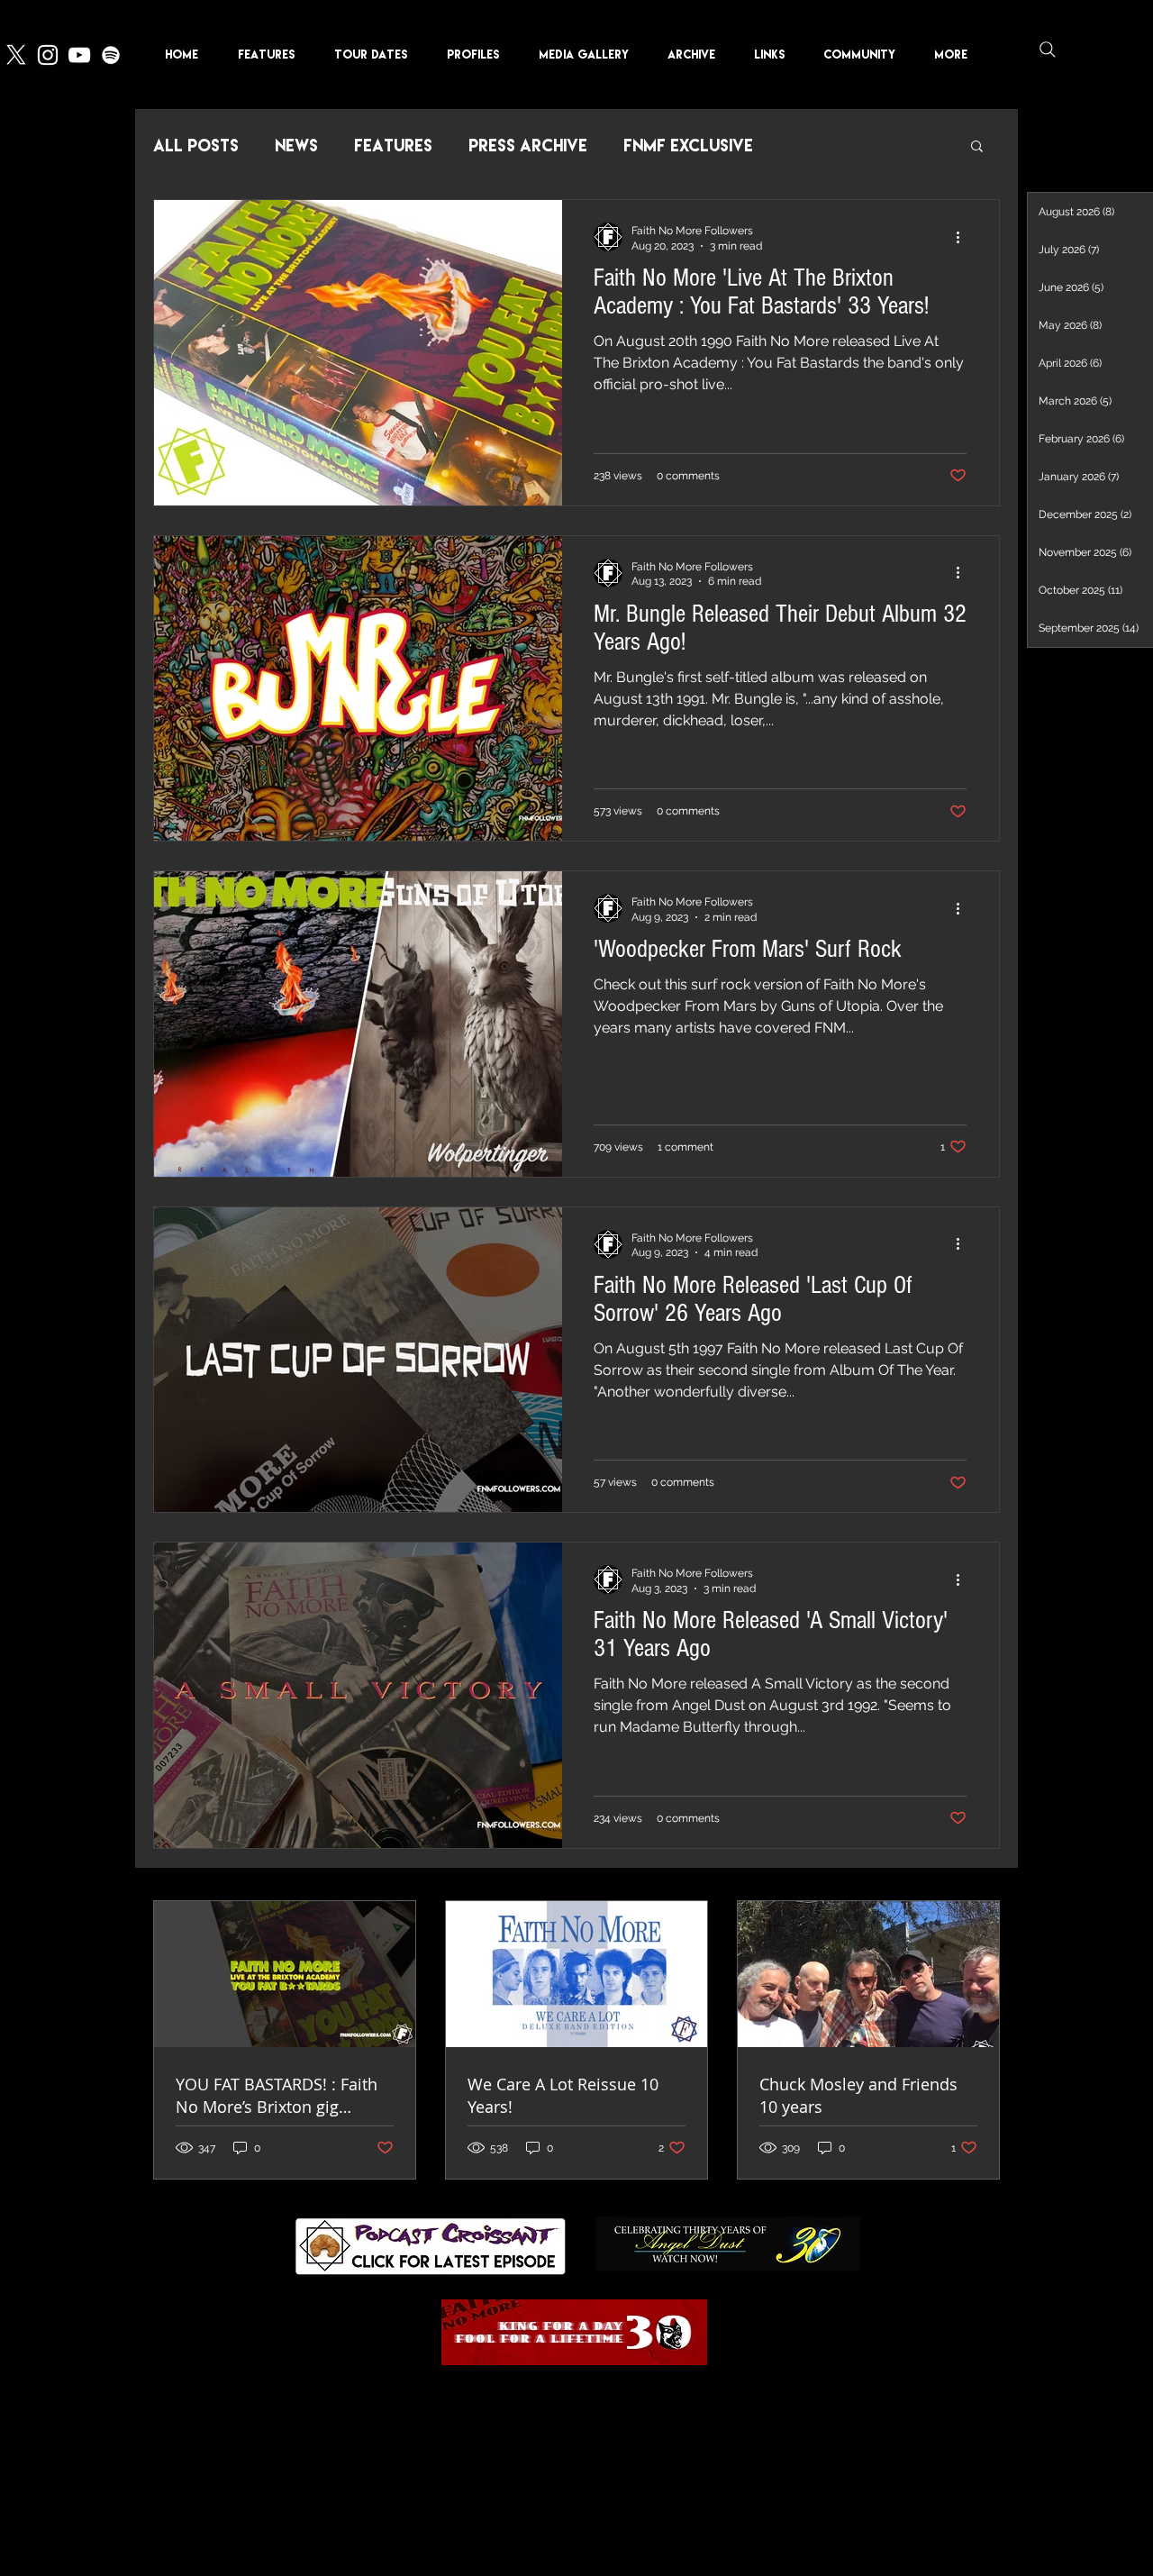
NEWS (296, 146)
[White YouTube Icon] (79, 55)
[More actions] (964, 237)
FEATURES (393, 146)
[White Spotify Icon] (111, 55)
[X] (16, 55)
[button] (479, 55)
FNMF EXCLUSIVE (688, 146)
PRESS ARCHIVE (528, 146)
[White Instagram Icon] (48, 55)
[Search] (1048, 50)
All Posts (196, 146)
